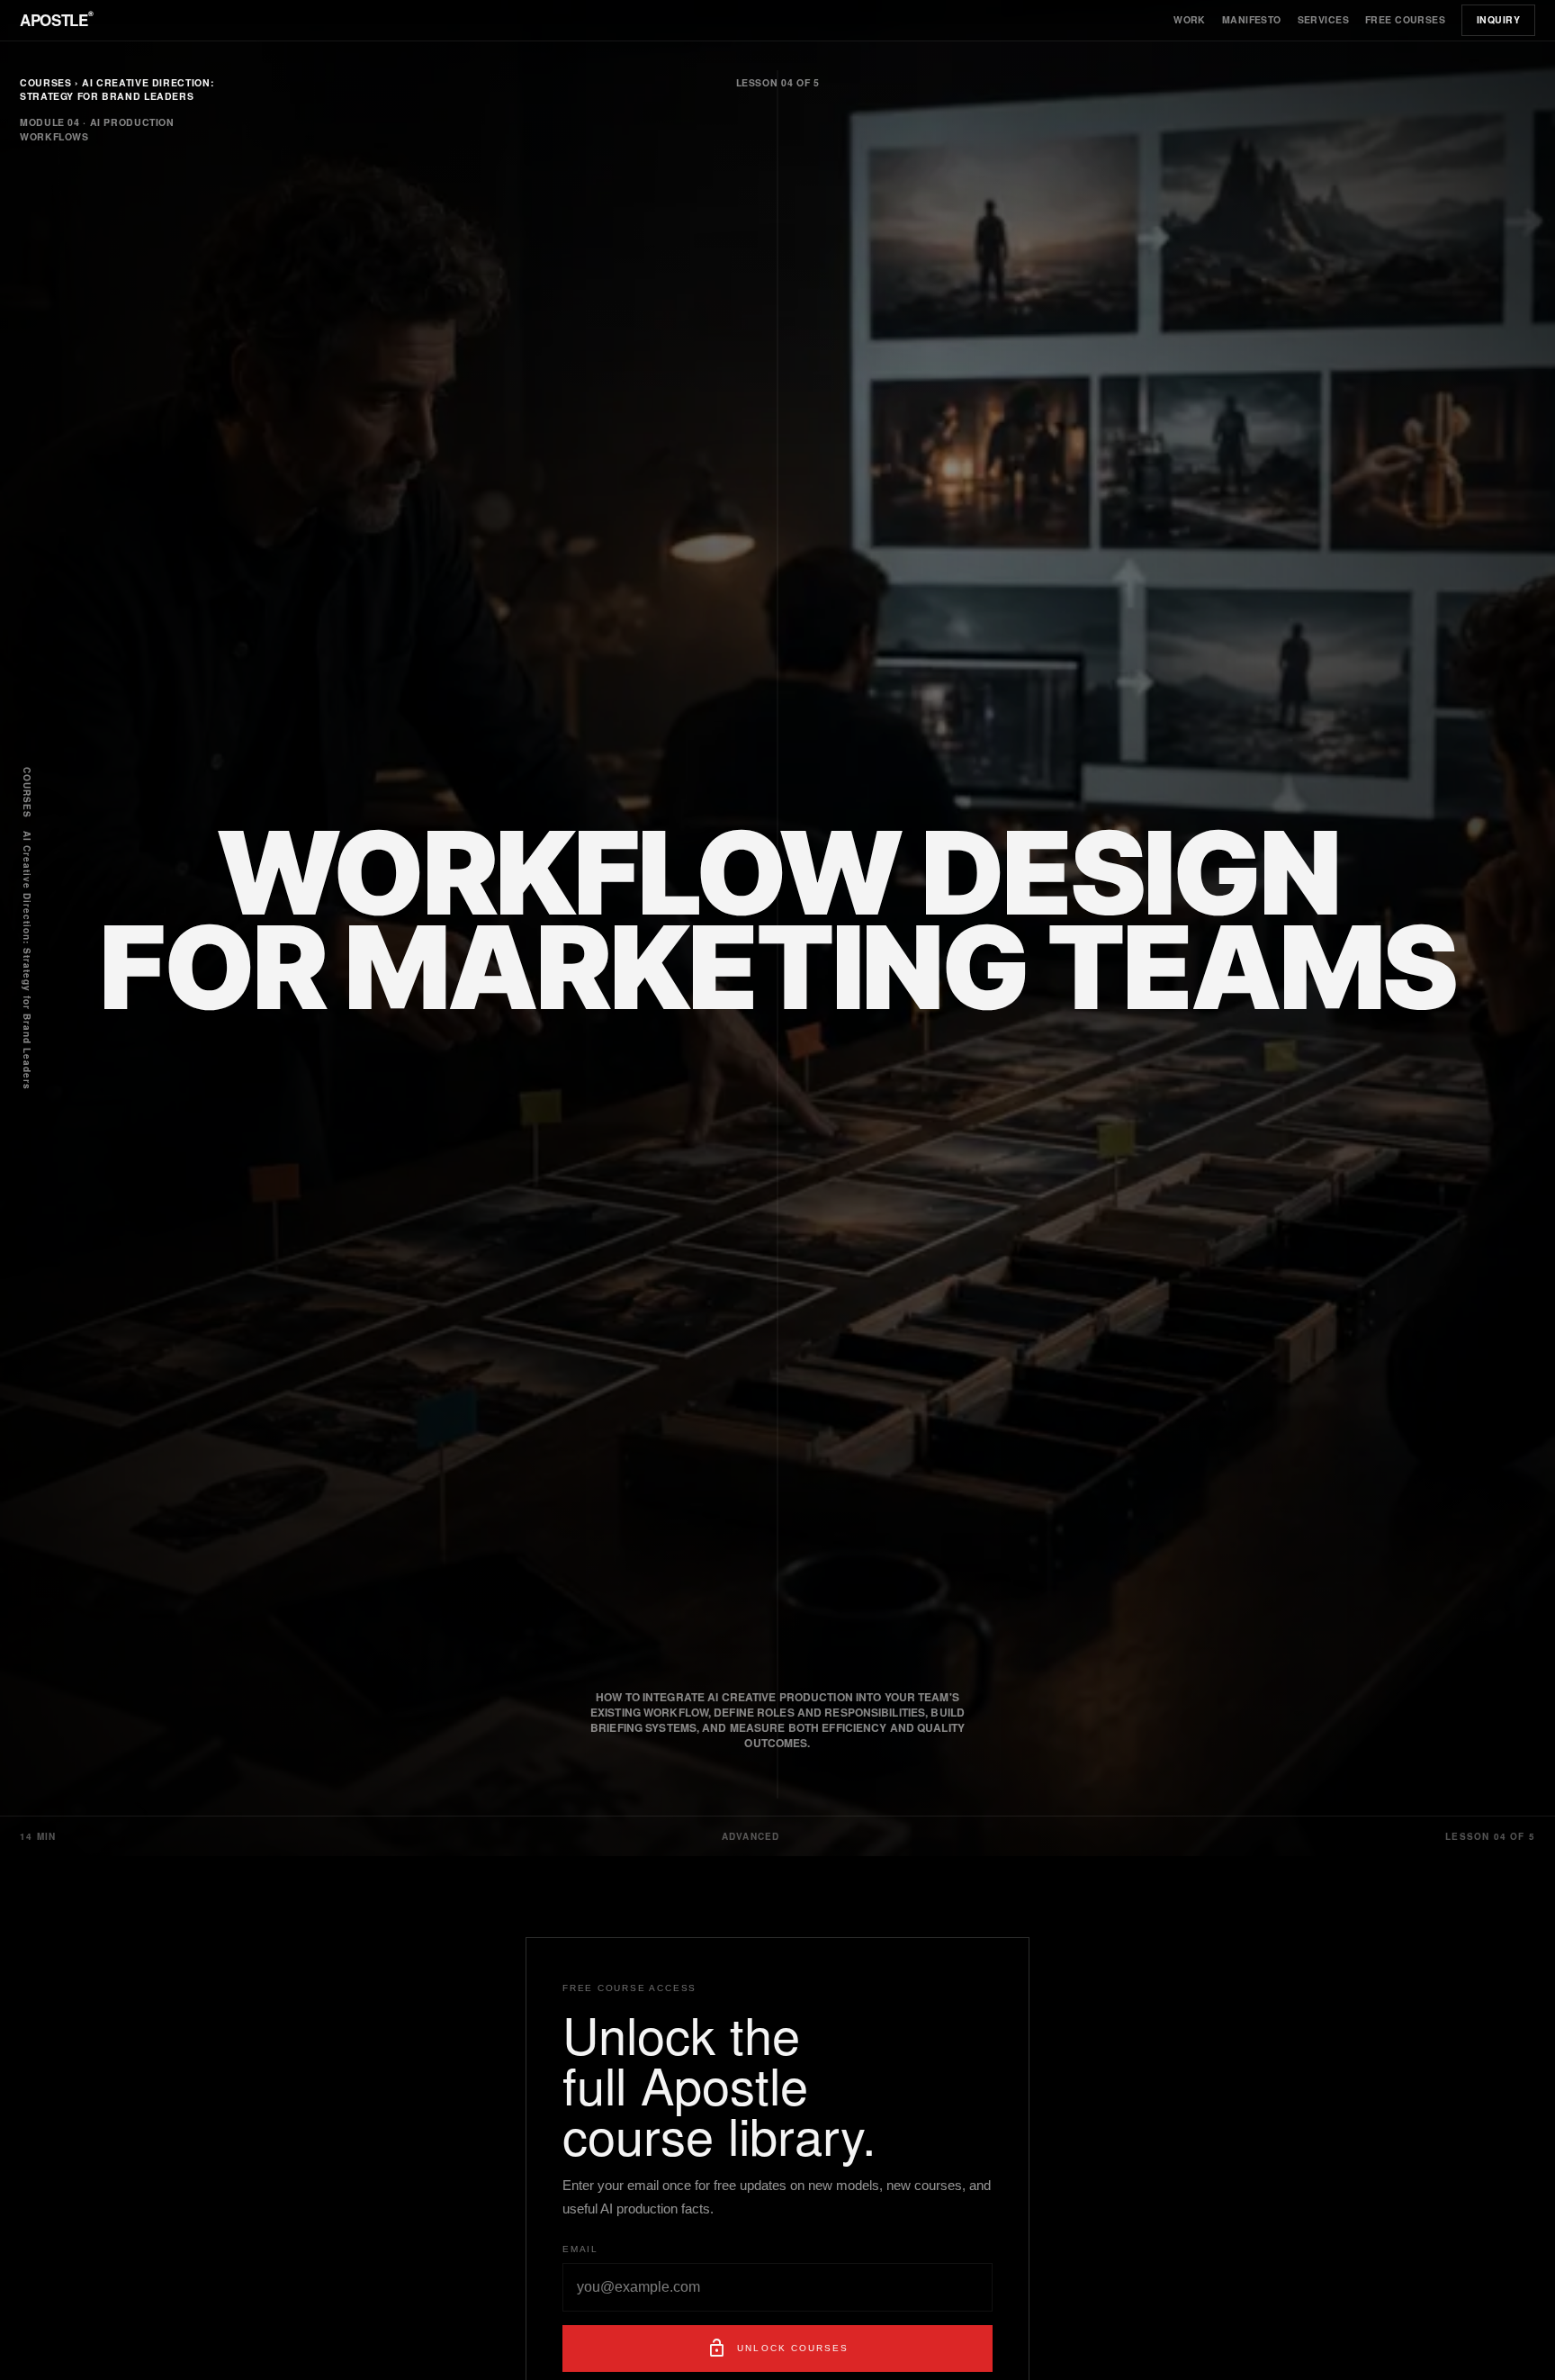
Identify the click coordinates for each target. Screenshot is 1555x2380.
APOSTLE (56, 19)
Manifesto (1252, 19)
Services (1323, 19)
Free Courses (1405, 19)
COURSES (27, 793)
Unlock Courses (777, 2348)
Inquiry (1498, 19)
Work (1190, 19)
